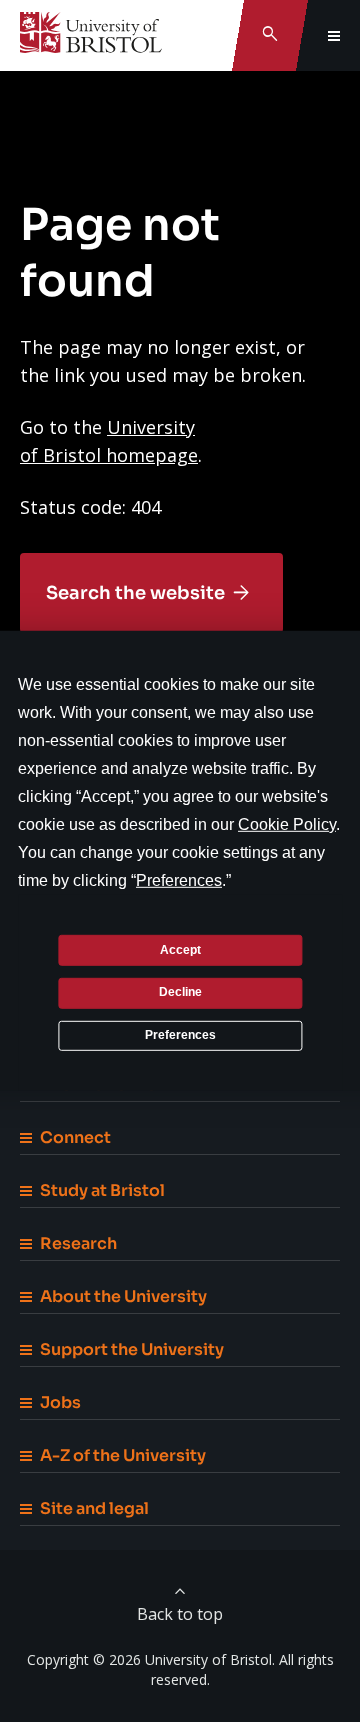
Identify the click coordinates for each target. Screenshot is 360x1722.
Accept (180, 949)
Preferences (180, 1035)
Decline (180, 992)
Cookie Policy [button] (287, 824)
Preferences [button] (179, 880)
